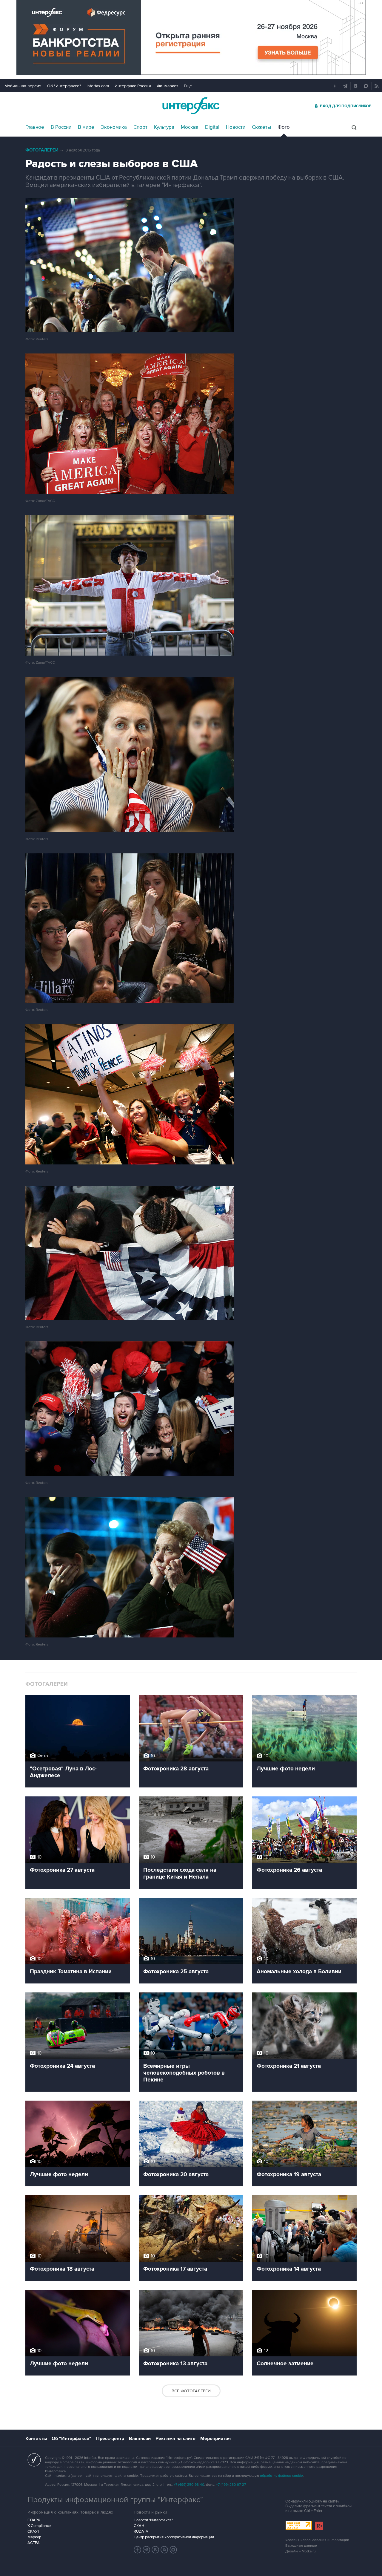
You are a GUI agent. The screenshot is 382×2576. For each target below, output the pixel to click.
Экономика (114, 127)
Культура (164, 127)
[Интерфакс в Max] (173, 2550)
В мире (86, 127)
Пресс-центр (110, 2439)
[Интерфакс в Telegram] (147, 2550)
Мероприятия (215, 2439)
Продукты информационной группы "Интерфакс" (115, 2500)
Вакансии (140, 2439)
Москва (190, 127)
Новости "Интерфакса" (153, 2520)
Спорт (140, 127)
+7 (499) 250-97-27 (231, 2485)
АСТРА (34, 2543)
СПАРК (34, 2520)
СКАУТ (34, 2531)
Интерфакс (191, 106)
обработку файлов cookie (281, 2476)
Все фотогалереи (191, 2391)
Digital (212, 127)
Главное (35, 127)
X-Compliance (39, 2526)
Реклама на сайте (175, 2439)
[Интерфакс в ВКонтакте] (155, 2550)
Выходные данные (301, 2546)
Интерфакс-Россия (133, 86)
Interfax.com (98, 86)
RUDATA (141, 2531)
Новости (236, 127)
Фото (284, 127)
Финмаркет (167, 86)
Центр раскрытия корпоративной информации (174, 2537)
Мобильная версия (23, 86)
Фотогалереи (42, 150)
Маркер (34, 2537)
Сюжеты (261, 127)
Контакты (36, 2439)
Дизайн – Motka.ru (301, 2551)
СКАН (139, 2526)
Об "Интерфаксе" (64, 86)
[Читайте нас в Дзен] (138, 2550)
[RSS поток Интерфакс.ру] (164, 2550)
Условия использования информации (317, 2540)
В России (61, 127)
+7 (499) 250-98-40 (189, 2485)
